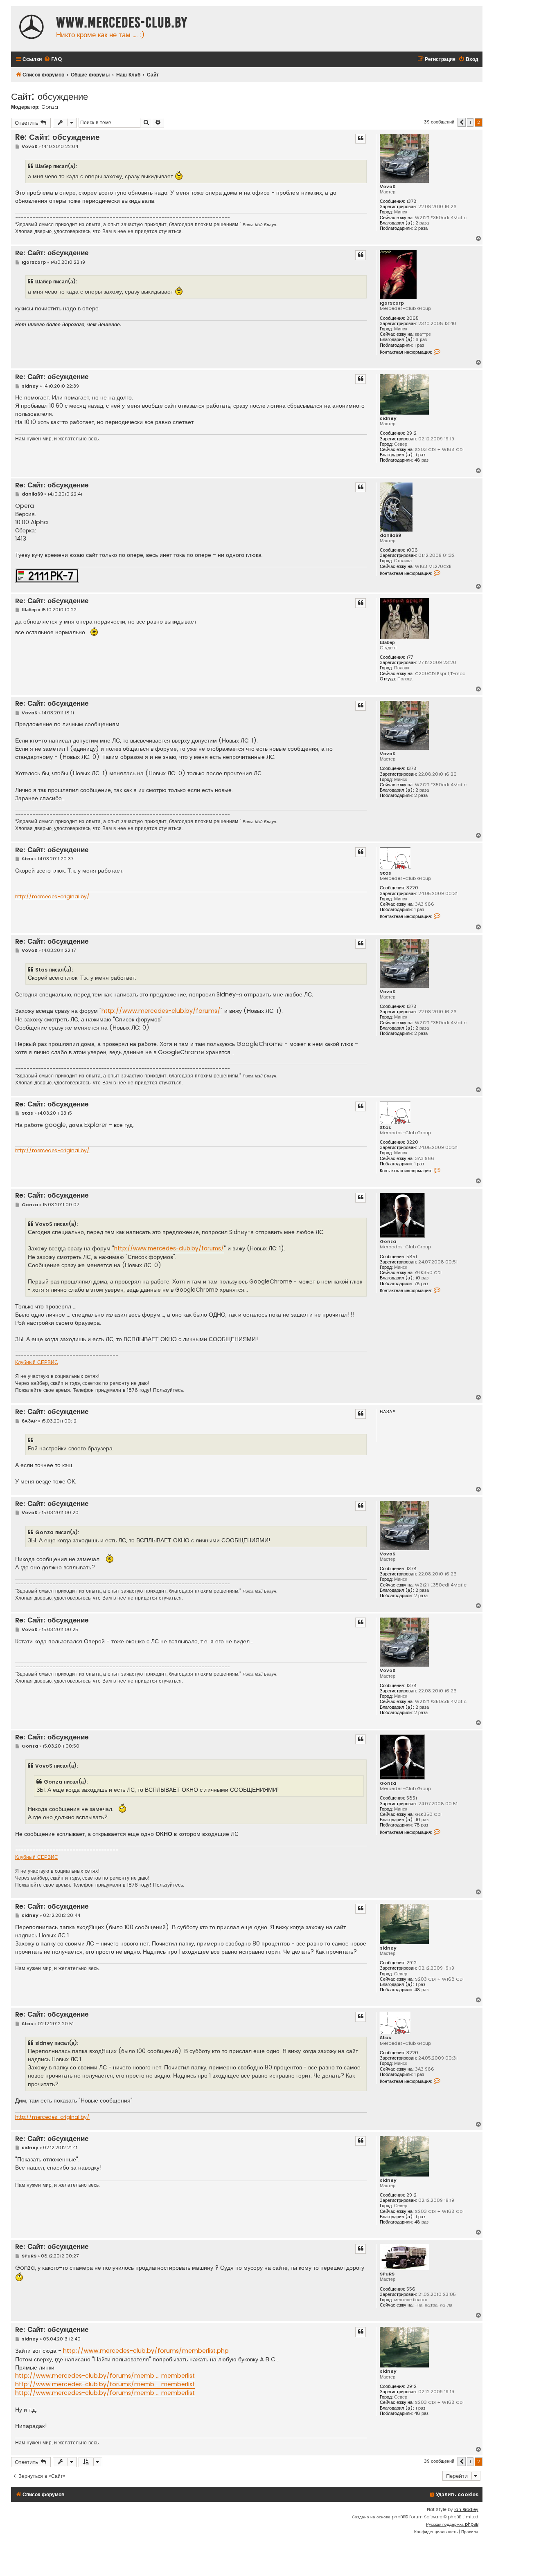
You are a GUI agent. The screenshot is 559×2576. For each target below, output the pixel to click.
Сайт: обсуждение (50, 96)
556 (411, 2289)
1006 (412, 550)
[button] (462, 122)
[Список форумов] (32, 28)
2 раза (422, 223)
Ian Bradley (466, 2510)
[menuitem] (53, 59)
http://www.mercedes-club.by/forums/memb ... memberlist (105, 2376)
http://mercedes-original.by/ (52, 897)
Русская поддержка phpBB (452, 2524)
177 (410, 657)
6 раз (421, 340)
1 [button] (470, 122)
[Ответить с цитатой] (361, 139)
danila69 (390, 535)
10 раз (422, 1278)
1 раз (419, 345)
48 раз (421, 460)
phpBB (398, 2517)
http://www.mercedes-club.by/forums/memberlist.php (146, 2351)
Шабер (387, 643)
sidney (388, 418)
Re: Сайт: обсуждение (57, 137)
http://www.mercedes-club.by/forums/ (161, 1011)
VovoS (388, 187)
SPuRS (387, 2274)
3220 (412, 888)
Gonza (50, 107)
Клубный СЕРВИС (37, 1362)
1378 (411, 201)
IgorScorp (392, 303)
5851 (412, 1257)
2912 (411, 433)
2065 (412, 318)
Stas (385, 873)
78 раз (421, 1284)
